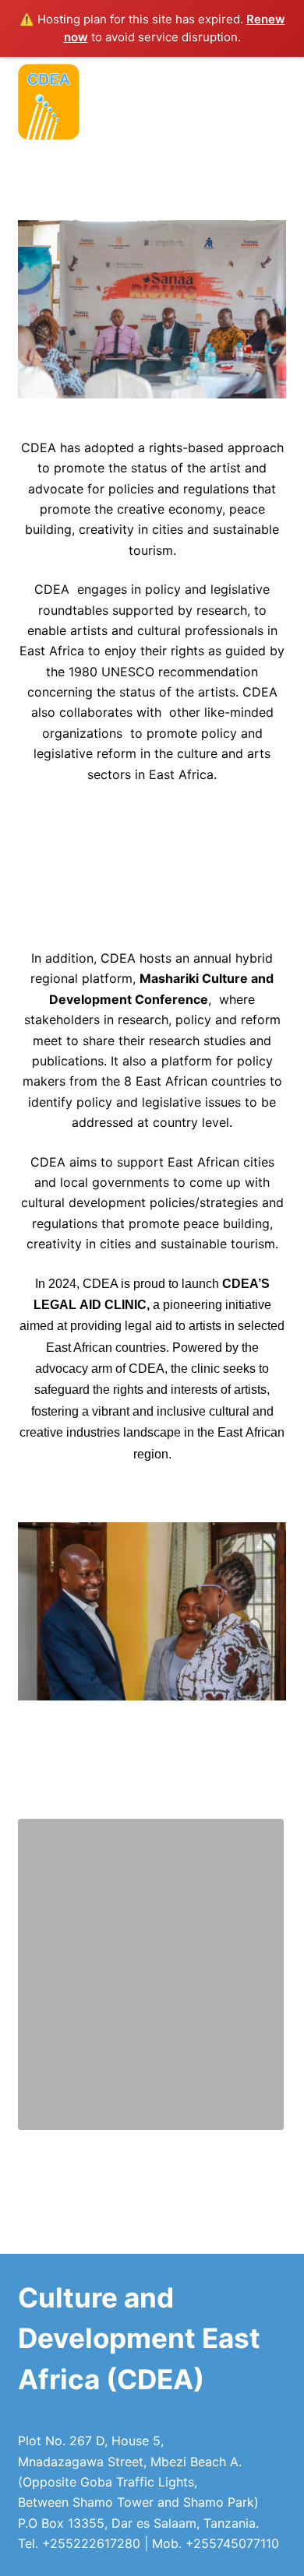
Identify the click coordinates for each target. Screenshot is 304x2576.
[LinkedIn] (274, 76)
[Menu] (279, 133)
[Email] (204, 76)
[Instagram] (239, 76)
